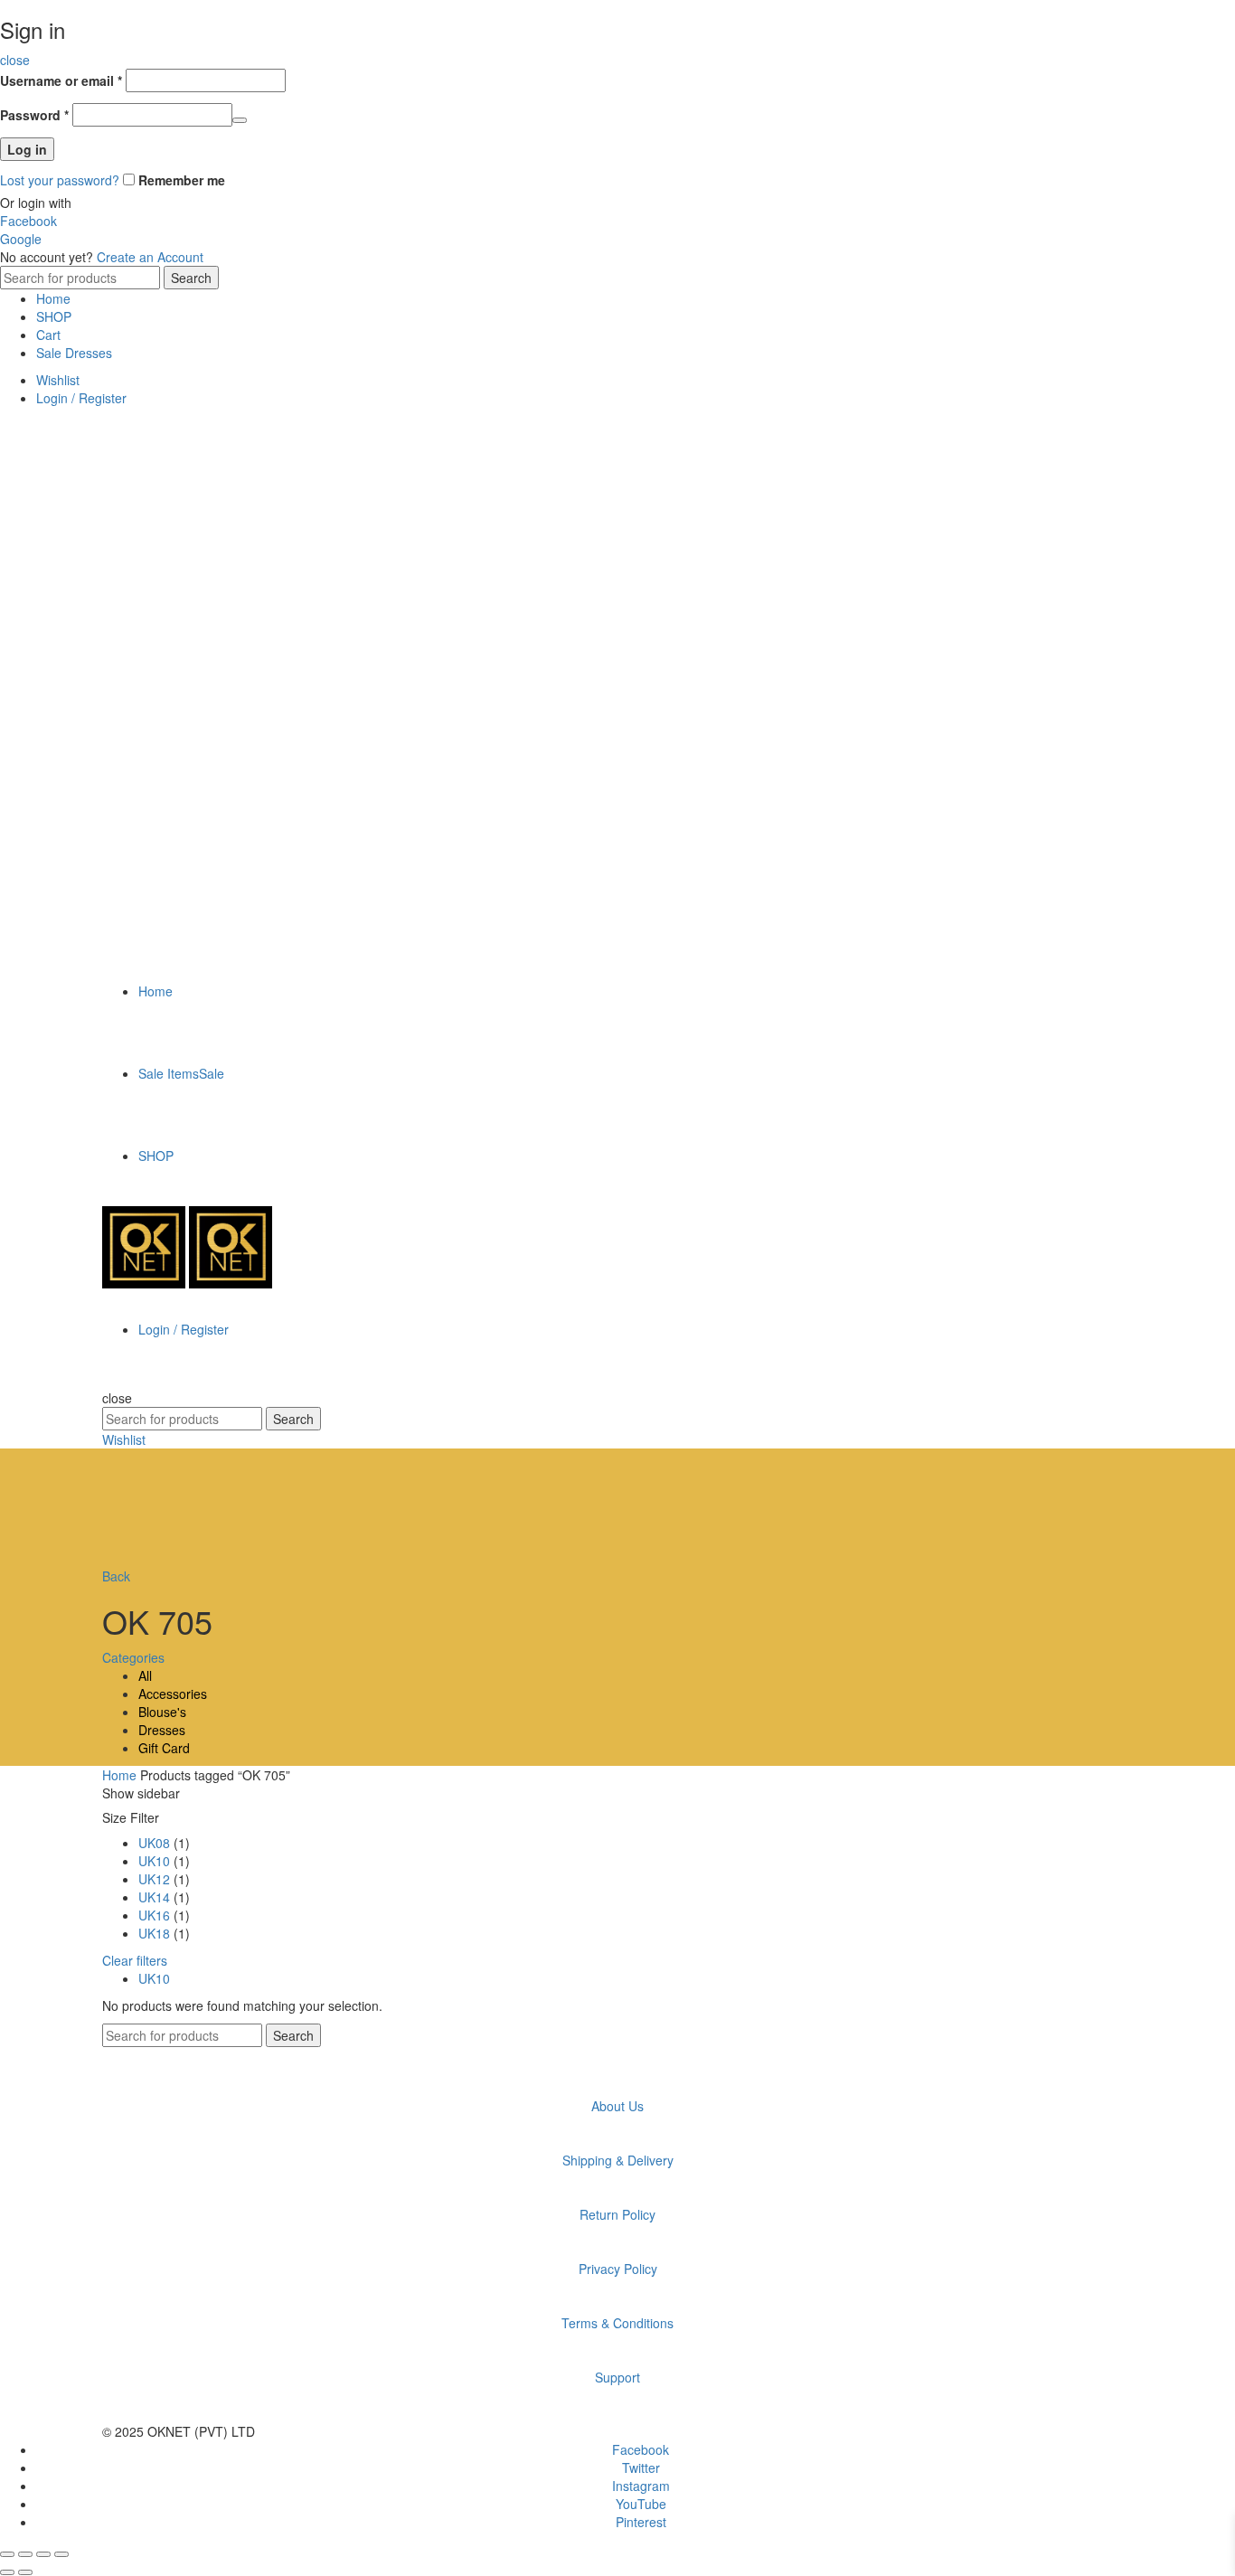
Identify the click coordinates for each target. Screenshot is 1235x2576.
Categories (133, 1657)
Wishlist (58, 380)
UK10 (154, 1861)
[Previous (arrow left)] (7, 2572)
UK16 (154, 1915)
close (15, 60)
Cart (48, 335)
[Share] (25, 2554)
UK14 (154, 1897)
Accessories (173, 1694)
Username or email (61, 80)
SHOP (54, 316)
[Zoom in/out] (61, 2554)
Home (53, 298)
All (145, 1675)
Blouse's (162, 1712)
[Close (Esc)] (7, 2554)
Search (191, 278)
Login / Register (81, 398)
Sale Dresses (74, 353)
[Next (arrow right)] (25, 2572)
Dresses (162, 1730)
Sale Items (181, 1073)
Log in (27, 149)
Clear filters (135, 1960)
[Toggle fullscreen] (43, 2554)
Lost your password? (60, 180)
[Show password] (240, 120)
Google (21, 239)
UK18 (154, 1933)
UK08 (154, 1843)
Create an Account (150, 257)
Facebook (28, 221)
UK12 (154, 1879)
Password (34, 115)
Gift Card (164, 1748)
